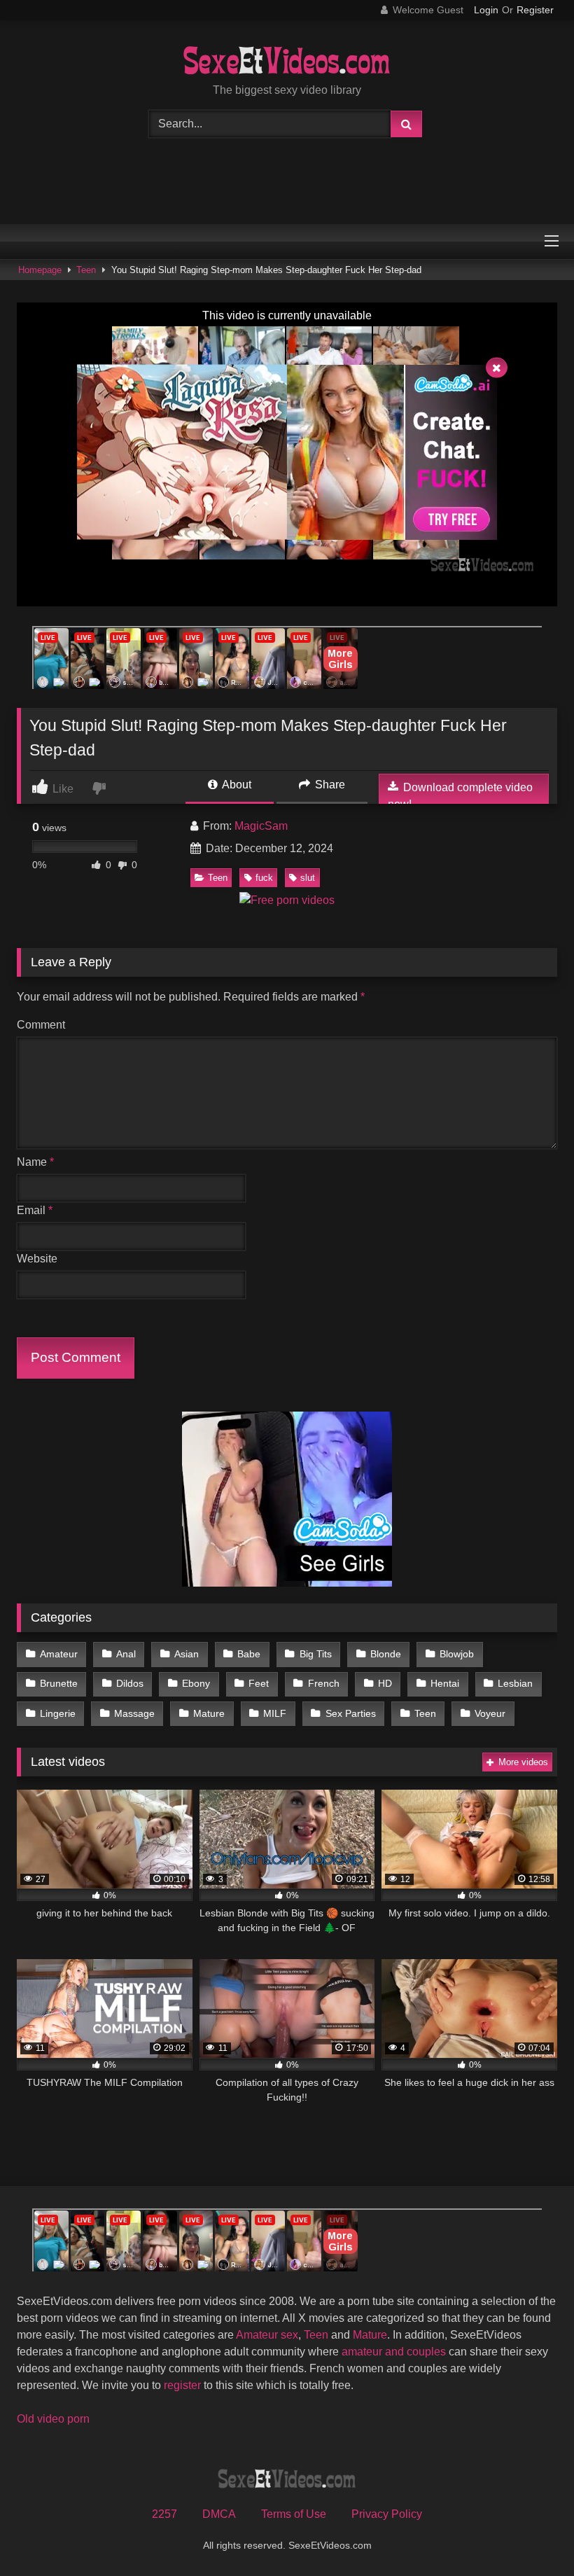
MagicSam (261, 826)
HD (385, 1683)
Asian (187, 1654)
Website (37, 1259)
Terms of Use (294, 2514)
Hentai (445, 1683)
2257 (164, 2514)
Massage (134, 1713)
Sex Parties (351, 1713)
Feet (259, 1683)
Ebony (196, 1683)
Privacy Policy (387, 2514)
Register (535, 10)
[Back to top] (531, 2534)
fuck (264, 878)
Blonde (386, 1654)
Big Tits (316, 1654)
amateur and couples (394, 2352)
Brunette (59, 1683)
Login (486, 10)
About (236, 785)
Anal (126, 1654)
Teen (86, 270)
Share (329, 785)
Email (35, 1210)
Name (35, 1162)
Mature (209, 1713)
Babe (249, 1654)
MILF (275, 1713)
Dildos (130, 1683)
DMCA (219, 2514)
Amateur (59, 1654)
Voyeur (490, 1713)
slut (308, 878)
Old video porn (53, 2419)
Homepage (40, 270)
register (182, 2385)
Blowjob (457, 1654)
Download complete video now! (460, 796)
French (324, 1683)
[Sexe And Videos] (287, 62)
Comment (41, 1025)
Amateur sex (267, 2335)
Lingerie (58, 1713)
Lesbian (515, 1683)
